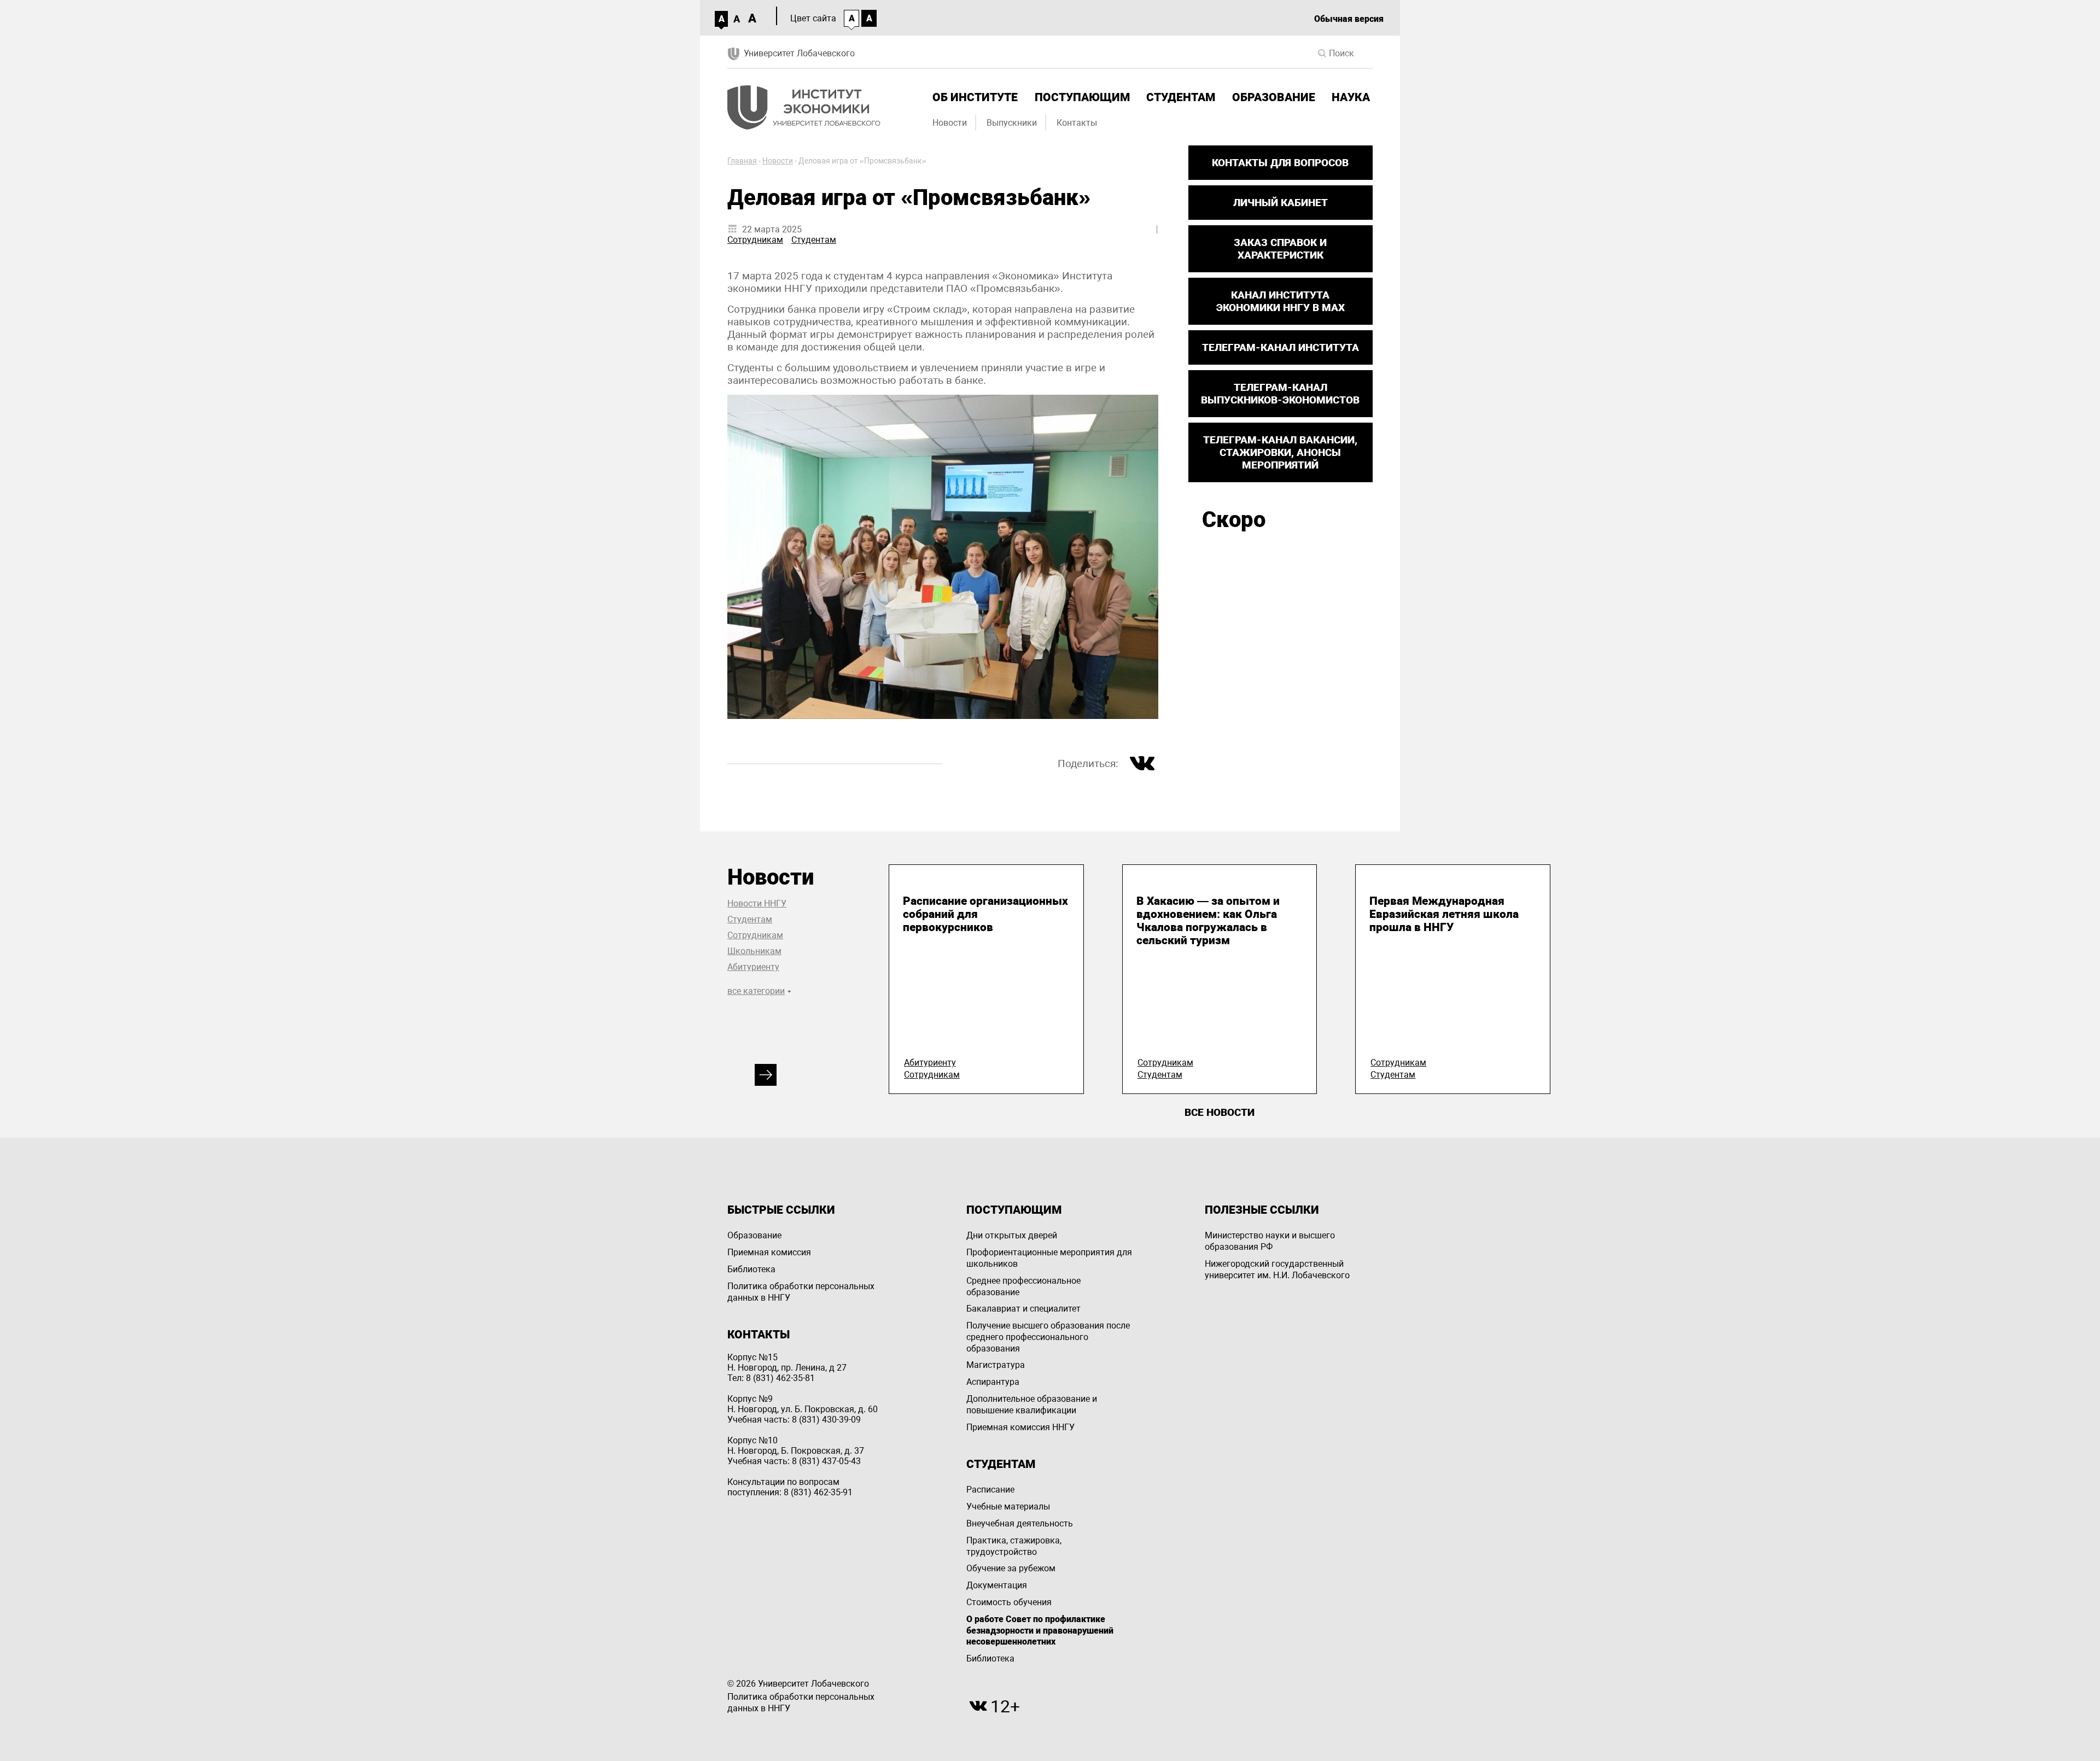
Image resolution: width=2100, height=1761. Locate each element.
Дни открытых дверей (1012, 1235)
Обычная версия (1349, 19)
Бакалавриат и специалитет (1023, 1309)
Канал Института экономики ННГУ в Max (1281, 301)
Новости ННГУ (757, 903)
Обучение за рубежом (1011, 1568)
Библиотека (751, 1269)
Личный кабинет (1281, 203)
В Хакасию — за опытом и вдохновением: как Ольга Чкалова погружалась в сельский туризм (1208, 921)
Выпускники (1012, 123)
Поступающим (1082, 97)
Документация (997, 1585)
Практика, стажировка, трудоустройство (1014, 1546)
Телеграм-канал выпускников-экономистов (1280, 394)
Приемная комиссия (769, 1252)
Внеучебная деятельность (1020, 1523)
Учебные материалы (1008, 1506)
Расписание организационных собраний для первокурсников (985, 914)
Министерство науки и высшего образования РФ (1270, 1241)
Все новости (1220, 1112)
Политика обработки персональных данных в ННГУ (801, 1292)
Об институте (975, 97)
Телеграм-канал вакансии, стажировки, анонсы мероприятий (1280, 452)
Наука (1351, 97)
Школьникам (754, 951)
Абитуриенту (753, 967)
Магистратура (996, 1365)
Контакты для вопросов (1280, 163)
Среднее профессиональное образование (1023, 1286)
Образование (1274, 97)
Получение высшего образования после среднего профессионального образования (1048, 1337)
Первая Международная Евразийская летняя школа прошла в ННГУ (1444, 914)
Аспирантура (993, 1382)
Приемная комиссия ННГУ (1020, 1427)
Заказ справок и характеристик (1280, 249)
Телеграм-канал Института (1281, 347)
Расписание (990, 1490)
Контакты (1077, 123)
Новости (950, 123)
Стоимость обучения (1009, 1602)
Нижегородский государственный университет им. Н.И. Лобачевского (1277, 1269)
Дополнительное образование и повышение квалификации (1032, 1405)
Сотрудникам (755, 240)
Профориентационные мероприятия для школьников (1049, 1258)
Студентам (1181, 97)
